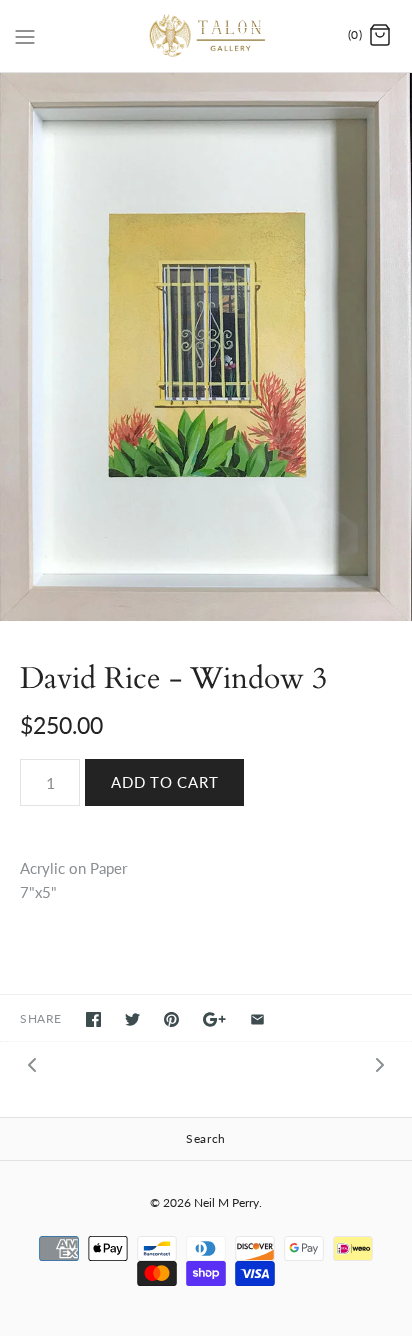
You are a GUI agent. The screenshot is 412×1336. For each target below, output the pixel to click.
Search (206, 1138)
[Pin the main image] (171, 1019)
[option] (206, 347)
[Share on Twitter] (132, 1019)
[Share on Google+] (214, 1019)
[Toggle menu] (25, 35)
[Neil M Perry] (206, 36)
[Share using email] (257, 1019)
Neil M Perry (226, 1202)
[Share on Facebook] (93, 1019)
